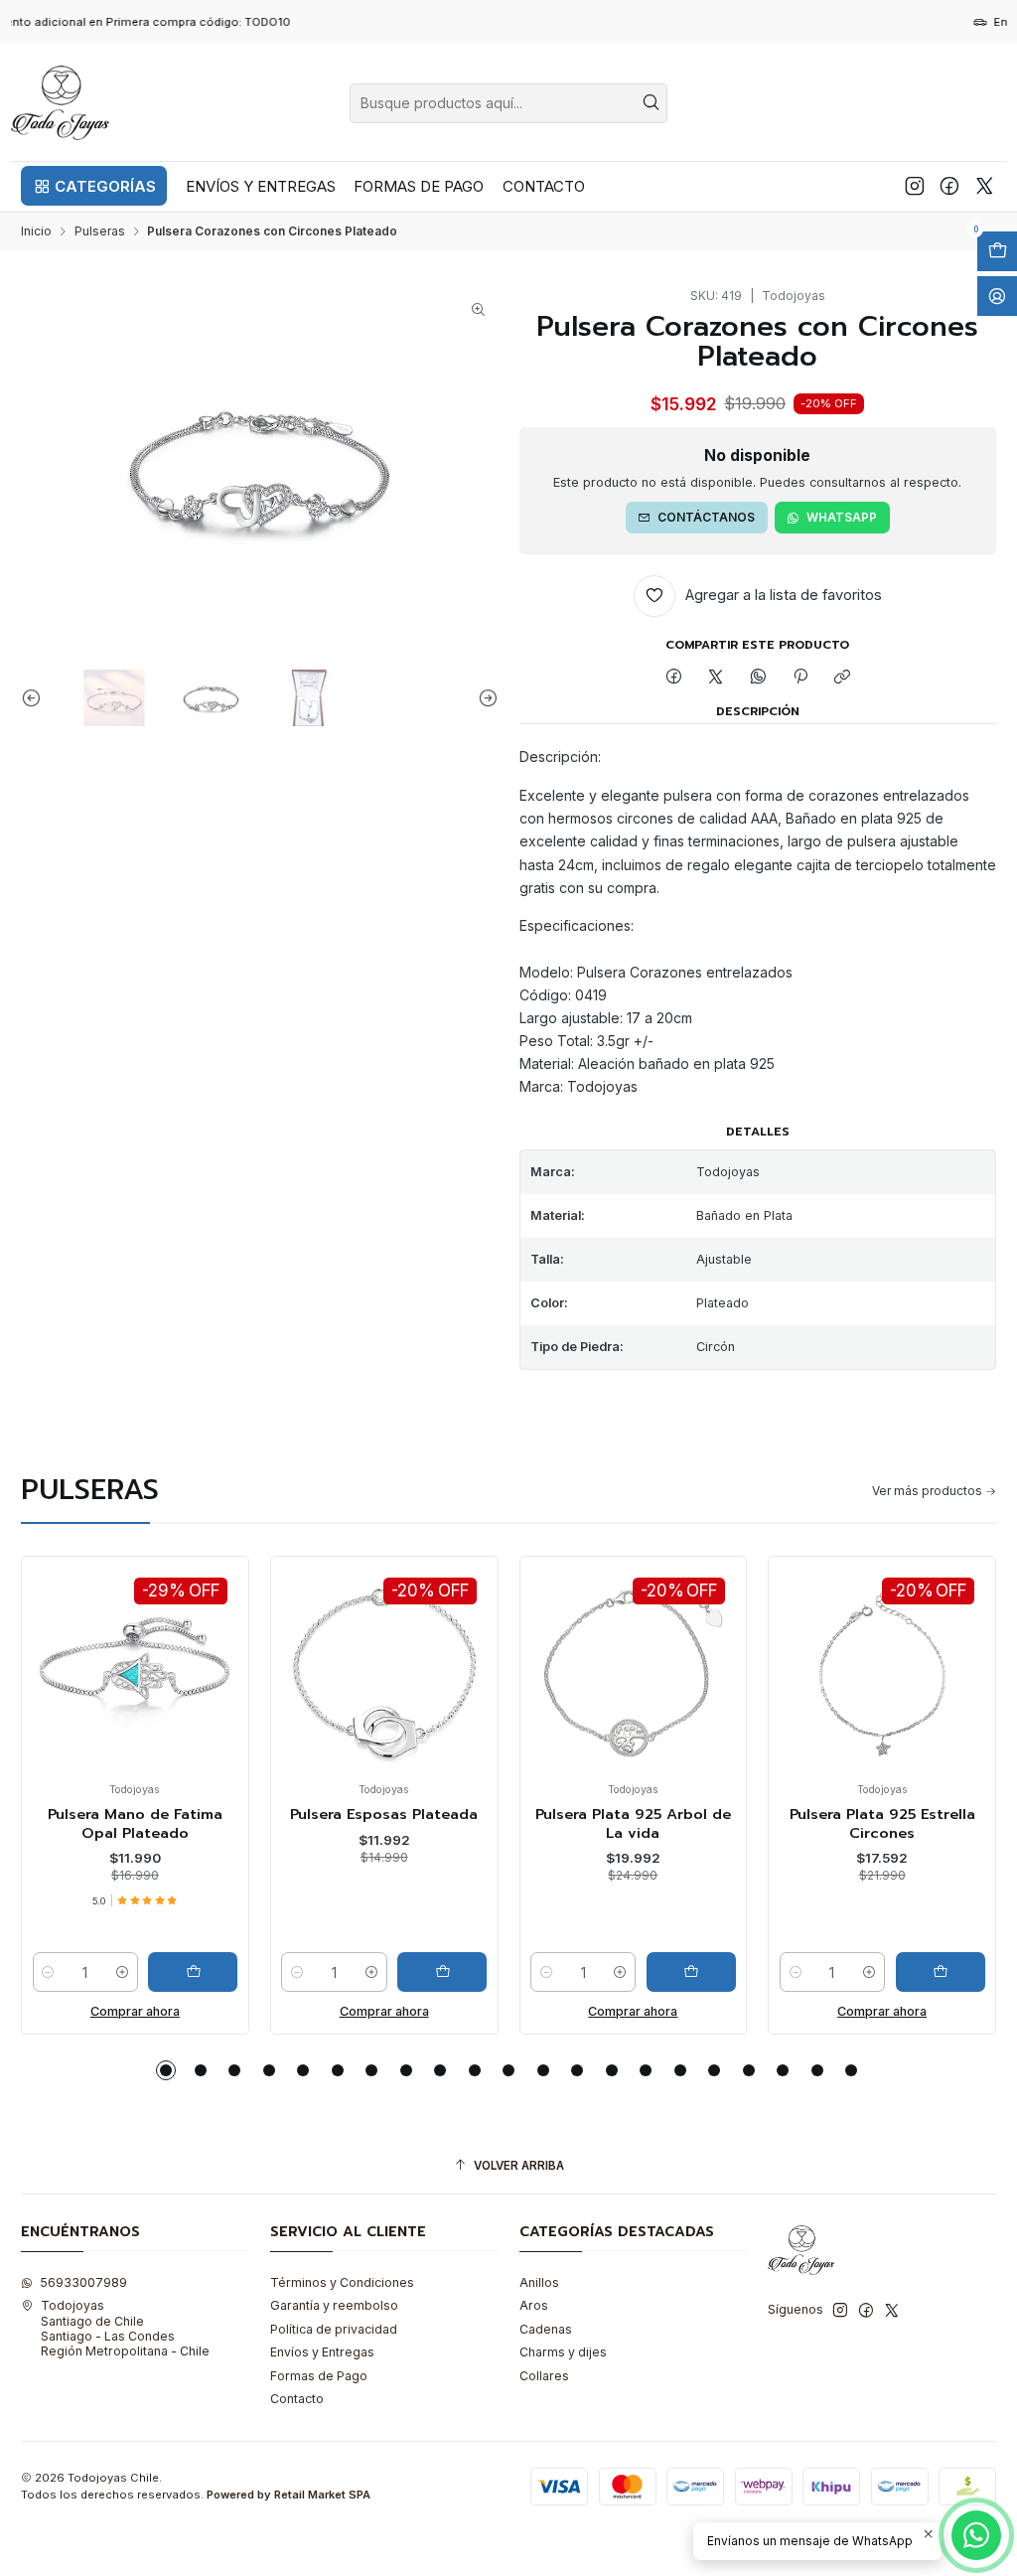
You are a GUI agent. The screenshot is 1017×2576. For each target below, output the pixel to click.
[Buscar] (651, 103)
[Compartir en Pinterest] (800, 678)
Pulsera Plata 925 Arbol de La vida (408, 1823)
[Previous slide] (36, 698)
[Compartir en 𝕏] (716, 678)
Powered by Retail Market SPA (289, 2495)
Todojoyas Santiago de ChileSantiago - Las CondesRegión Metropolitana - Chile (125, 2328)
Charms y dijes (563, 2352)
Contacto (297, 2399)
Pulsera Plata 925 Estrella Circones (656, 1823)
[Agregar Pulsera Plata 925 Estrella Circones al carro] (714, 1972)
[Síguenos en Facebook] (949, 186)
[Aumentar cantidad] (145, 1972)
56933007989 (83, 2282)
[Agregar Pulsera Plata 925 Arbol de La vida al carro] (465, 1972)
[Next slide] (484, 698)
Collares (544, 2376)
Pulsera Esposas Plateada (158, 1814)
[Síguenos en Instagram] (915, 186)
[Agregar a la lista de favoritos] (76, 1642)
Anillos (539, 2282)
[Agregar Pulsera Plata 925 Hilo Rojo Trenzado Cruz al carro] (963, 1972)
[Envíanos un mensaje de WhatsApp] (976, 2535)
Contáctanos (706, 517)
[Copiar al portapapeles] (843, 678)
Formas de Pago (319, 2376)
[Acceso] (997, 296)
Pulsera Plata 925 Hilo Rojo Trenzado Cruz (905, 1823)
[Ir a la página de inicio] (61, 103)
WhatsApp (842, 517)
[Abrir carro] (997, 251)
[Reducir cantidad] (72, 1972)
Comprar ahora (158, 2011)
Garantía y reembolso (334, 2305)
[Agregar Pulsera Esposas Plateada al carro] (217, 1972)
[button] (94, 186)
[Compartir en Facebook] (673, 678)
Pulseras (100, 231)
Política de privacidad (334, 2329)
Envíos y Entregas (322, 2352)
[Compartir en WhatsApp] (759, 678)
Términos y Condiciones (342, 2282)
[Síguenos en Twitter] (985, 186)
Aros (534, 2305)
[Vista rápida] (76, 1687)
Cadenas (546, 2329)
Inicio (36, 231)
